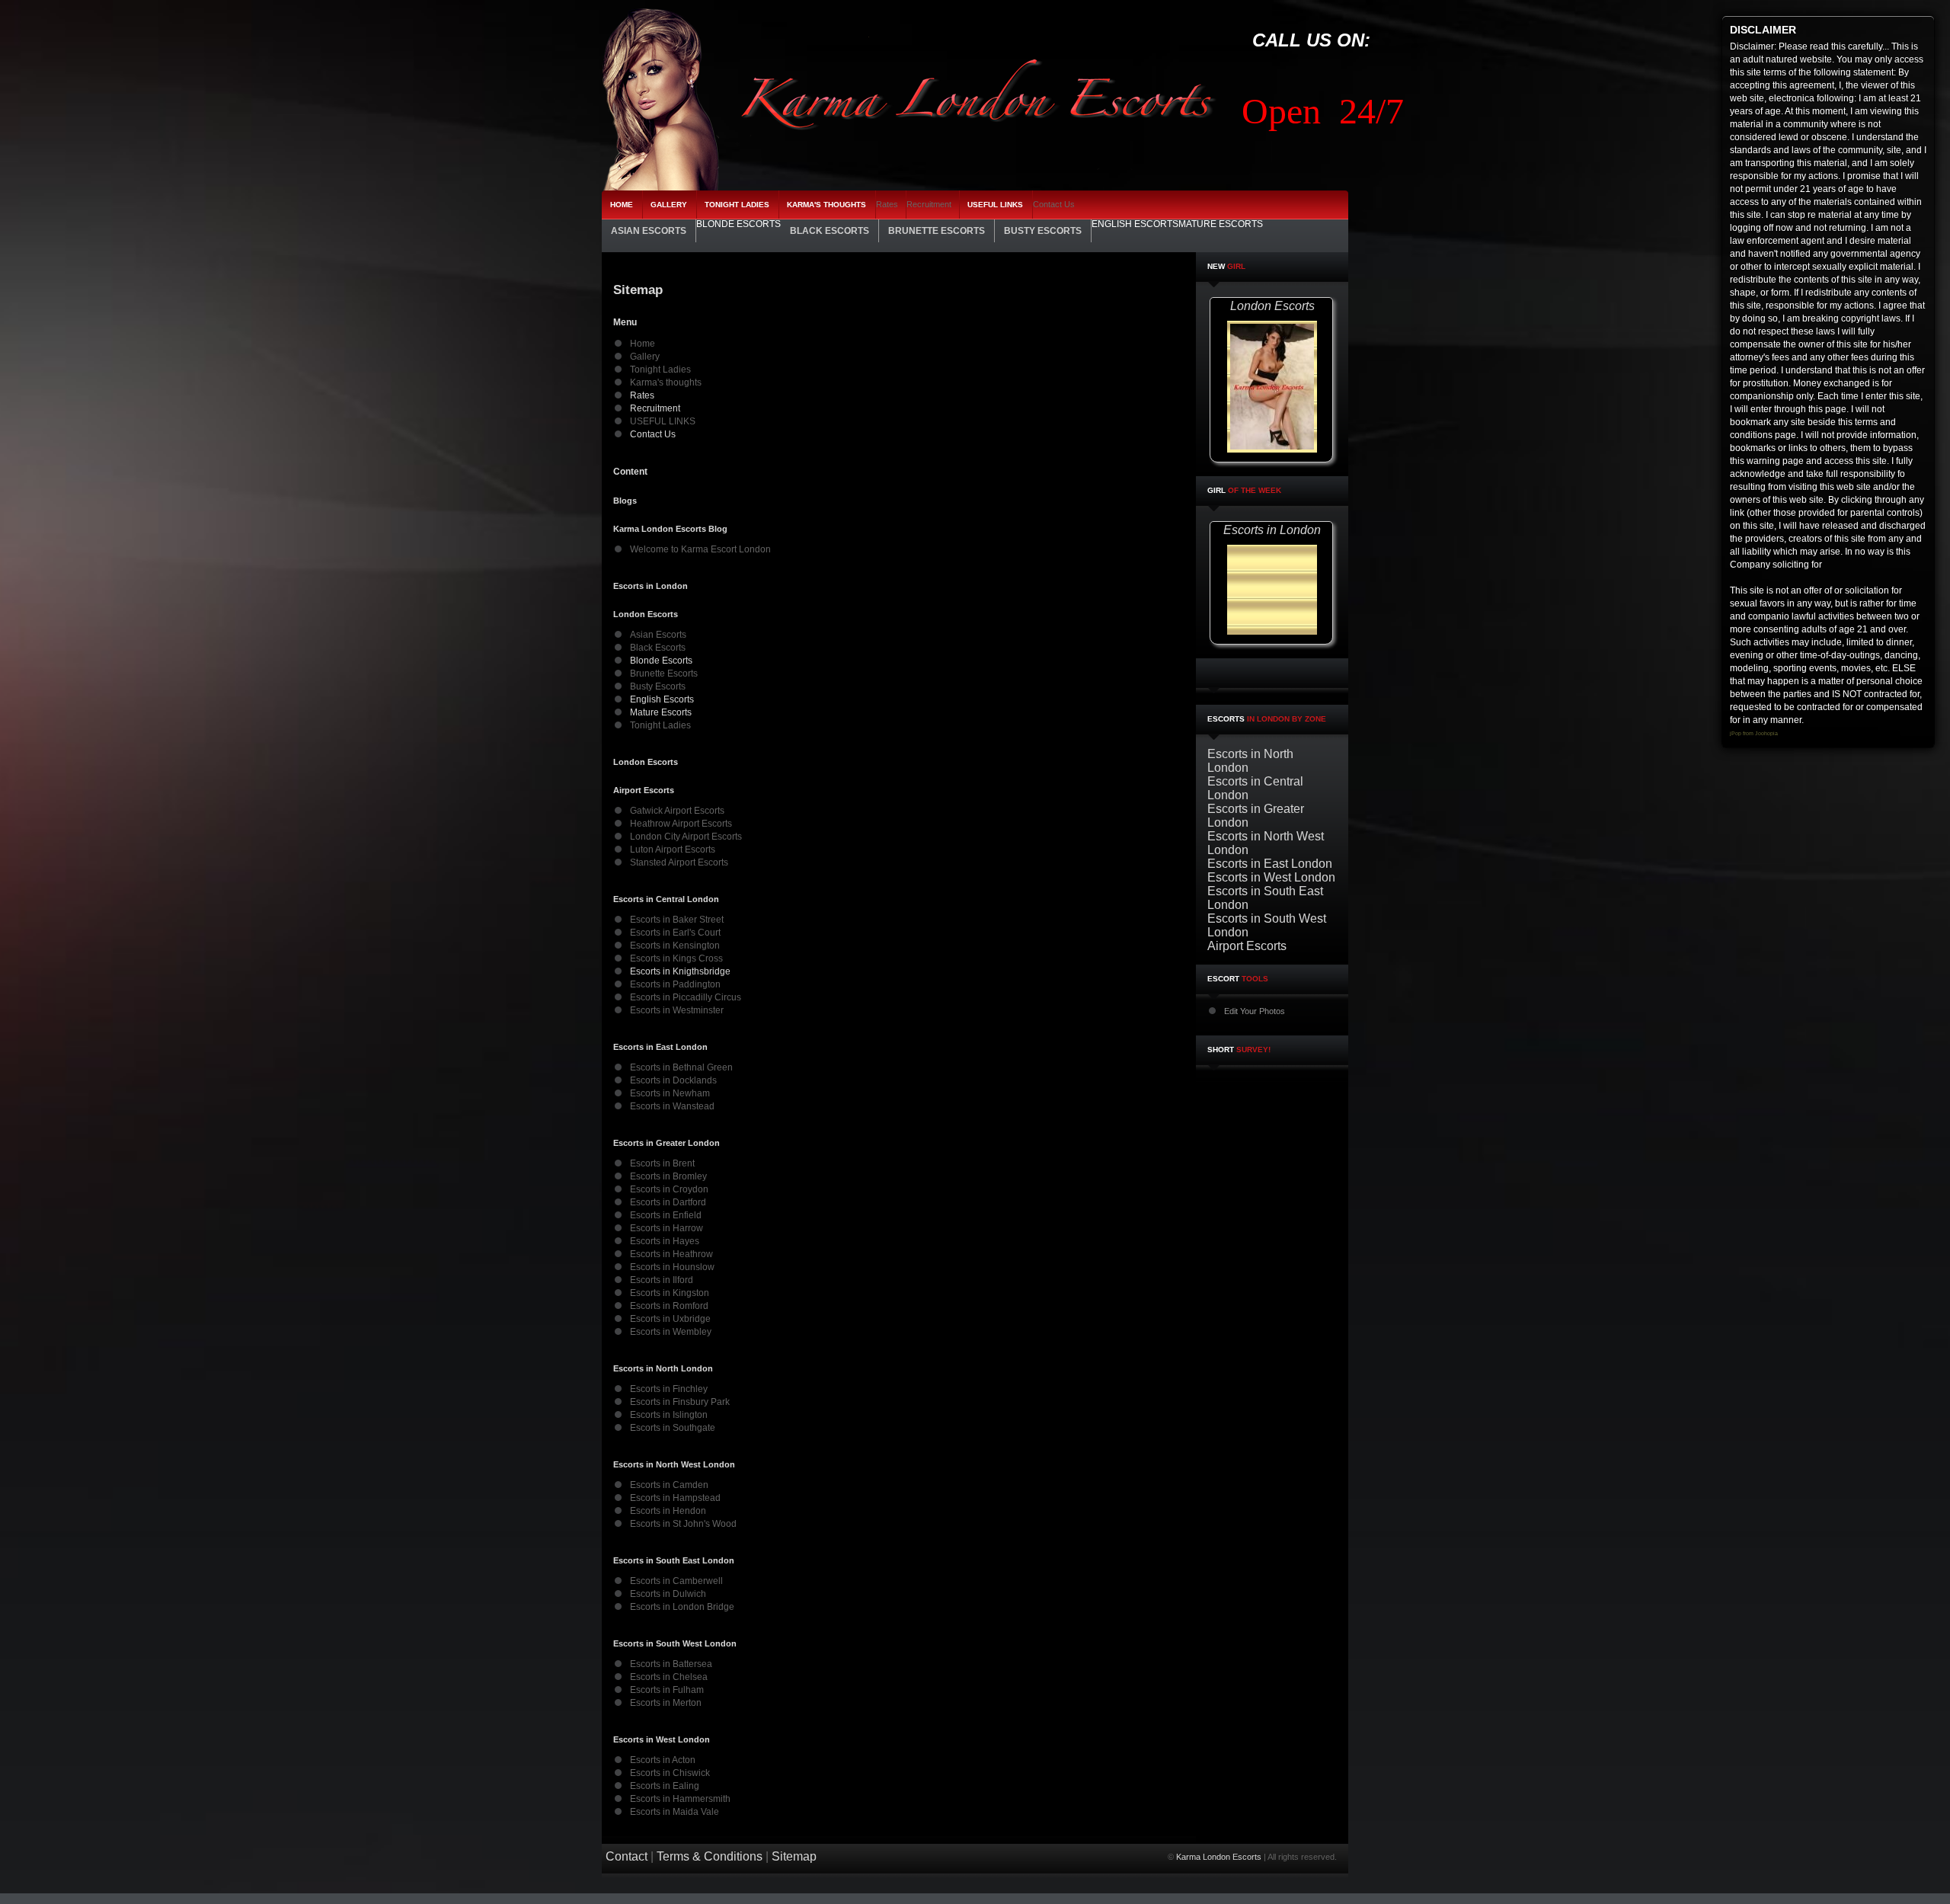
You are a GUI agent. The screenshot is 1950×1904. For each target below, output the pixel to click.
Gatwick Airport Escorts (677, 811)
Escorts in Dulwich (668, 1594)
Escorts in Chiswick (670, 1773)
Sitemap (794, 1856)
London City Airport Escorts (686, 837)
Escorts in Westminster (677, 1010)
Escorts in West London (1271, 877)
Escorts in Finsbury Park (680, 1402)
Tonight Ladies (660, 370)
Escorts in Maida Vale (675, 1812)
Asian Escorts (658, 635)
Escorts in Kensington (675, 946)
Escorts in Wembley (671, 1332)
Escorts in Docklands (673, 1080)
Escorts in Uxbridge (670, 1319)
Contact (627, 1856)
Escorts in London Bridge (682, 1607)
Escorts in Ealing (665, 1786)
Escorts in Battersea (671, 1664)
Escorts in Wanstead (672, 1106)
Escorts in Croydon (669, 1189)
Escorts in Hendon (668, 1511)
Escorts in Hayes (665, 1241)
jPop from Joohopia (1754, 733)
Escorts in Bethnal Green (681, 1067)
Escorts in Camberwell (676, 1581)
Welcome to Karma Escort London (700, 549)
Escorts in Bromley (668, 1176)
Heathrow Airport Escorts (681, 824)
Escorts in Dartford (668, 1202)
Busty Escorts (658, 686)
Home (643, 344)
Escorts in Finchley (669, 1389)
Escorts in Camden (669, 1485)
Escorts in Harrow (667, 1228)
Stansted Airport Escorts (679, 862)
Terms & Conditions (710, 1856)
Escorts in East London (1270, 864)
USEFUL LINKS (663, 421)
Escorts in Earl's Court (675, 933)
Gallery (645, 357)
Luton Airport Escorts (673, 850)
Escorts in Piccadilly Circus (686, 997)
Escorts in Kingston (670, 1293)
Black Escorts (658, 648)
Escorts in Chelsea (669, 1677)
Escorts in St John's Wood (683, 1524)
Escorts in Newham (670, 1093)
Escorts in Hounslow (672, 1267)
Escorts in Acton (663, 1760)
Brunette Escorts (664, 674)
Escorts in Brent (662, 1163)
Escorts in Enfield (666, 1215)
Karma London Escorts (1219, 1857)
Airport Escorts (1247, 946)
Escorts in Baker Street (677, 920)
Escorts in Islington (669, 1415)
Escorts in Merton (666, 1703)
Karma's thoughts (666, 382)
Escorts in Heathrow (671, 1254)
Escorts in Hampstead (675, 1498)
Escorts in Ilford (662, 1280)
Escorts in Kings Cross (676, 958)
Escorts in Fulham (667, 1690)
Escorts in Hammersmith (680, 1799)
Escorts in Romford (669, 1306)
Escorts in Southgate (673, 1428)
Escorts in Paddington (675, 984)
